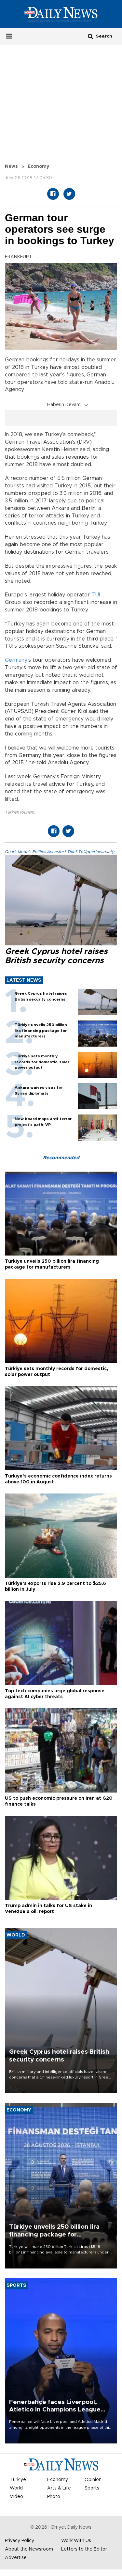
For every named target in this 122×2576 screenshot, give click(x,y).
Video (16, 2497)
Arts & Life (59, 2488)
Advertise (16, 2558)
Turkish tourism (20, 812)
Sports (92, 2488)
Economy (38, 166)
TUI (96, 595)
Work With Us (76, 2541)
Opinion (93, 2480)
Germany (16, 660)
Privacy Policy (20, 2541)
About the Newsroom (29, 2549)
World (16, 2488)
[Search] (90, 36)
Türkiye (18, 2480)
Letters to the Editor (84, 2549)
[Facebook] (53, 194)
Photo (54, 2497)
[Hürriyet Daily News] (61, 14)
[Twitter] (69, 194)
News (11, 166)
